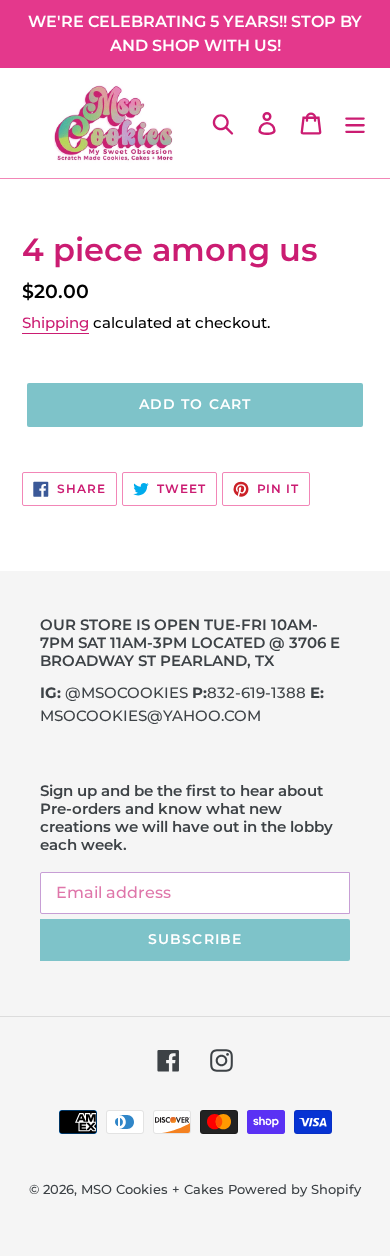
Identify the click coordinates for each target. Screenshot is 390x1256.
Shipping (55, 322)
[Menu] (355, 123)
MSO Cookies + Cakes (152, 1189)
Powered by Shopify (294, 1189)
